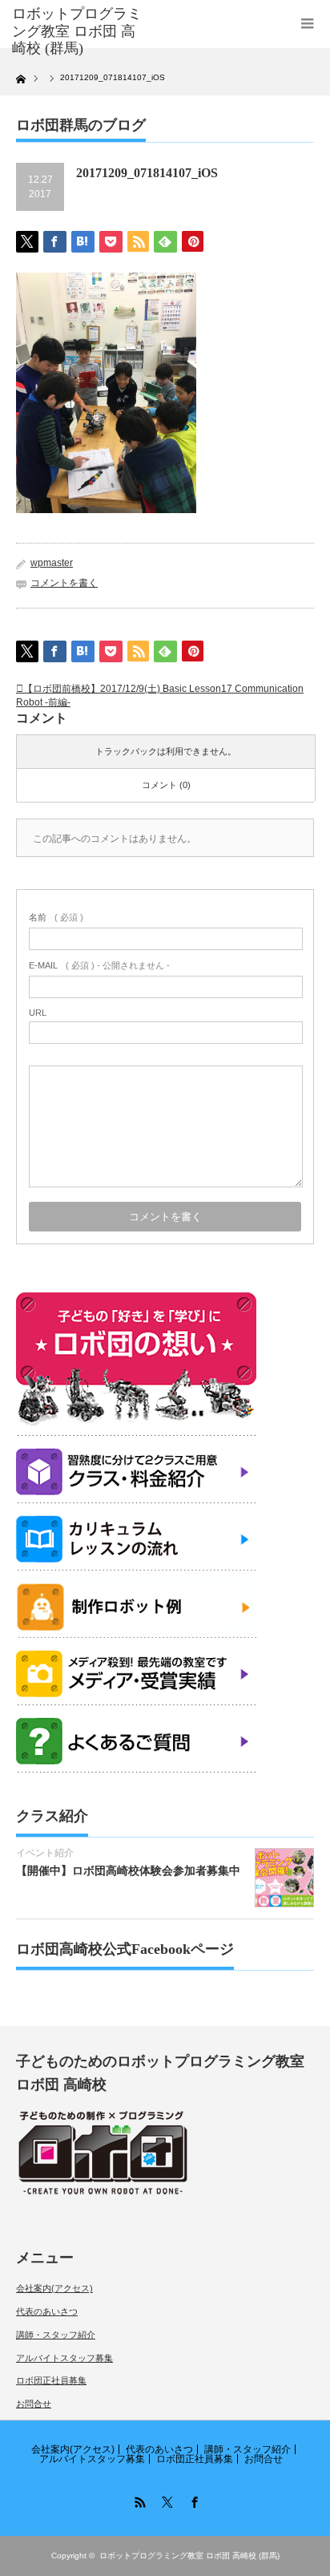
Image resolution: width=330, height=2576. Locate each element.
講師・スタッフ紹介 (56, 2335)
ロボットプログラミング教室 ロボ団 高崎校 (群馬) (189, 2556)
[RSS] (138, 2500)
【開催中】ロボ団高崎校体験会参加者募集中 (128, 1870)
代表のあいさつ (47, 2311)
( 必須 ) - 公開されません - (99, 965)
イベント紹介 (45, 1853)
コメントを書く (64, 583)
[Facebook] (192, 2500)
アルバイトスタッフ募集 (64, 2358)
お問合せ (34, 2404)
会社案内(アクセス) (54, 2288)
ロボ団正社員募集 (51, 2380)
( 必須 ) (56, 917)
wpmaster (52, 563)
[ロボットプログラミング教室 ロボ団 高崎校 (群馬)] (78, 32)
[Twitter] (165, 2500)
